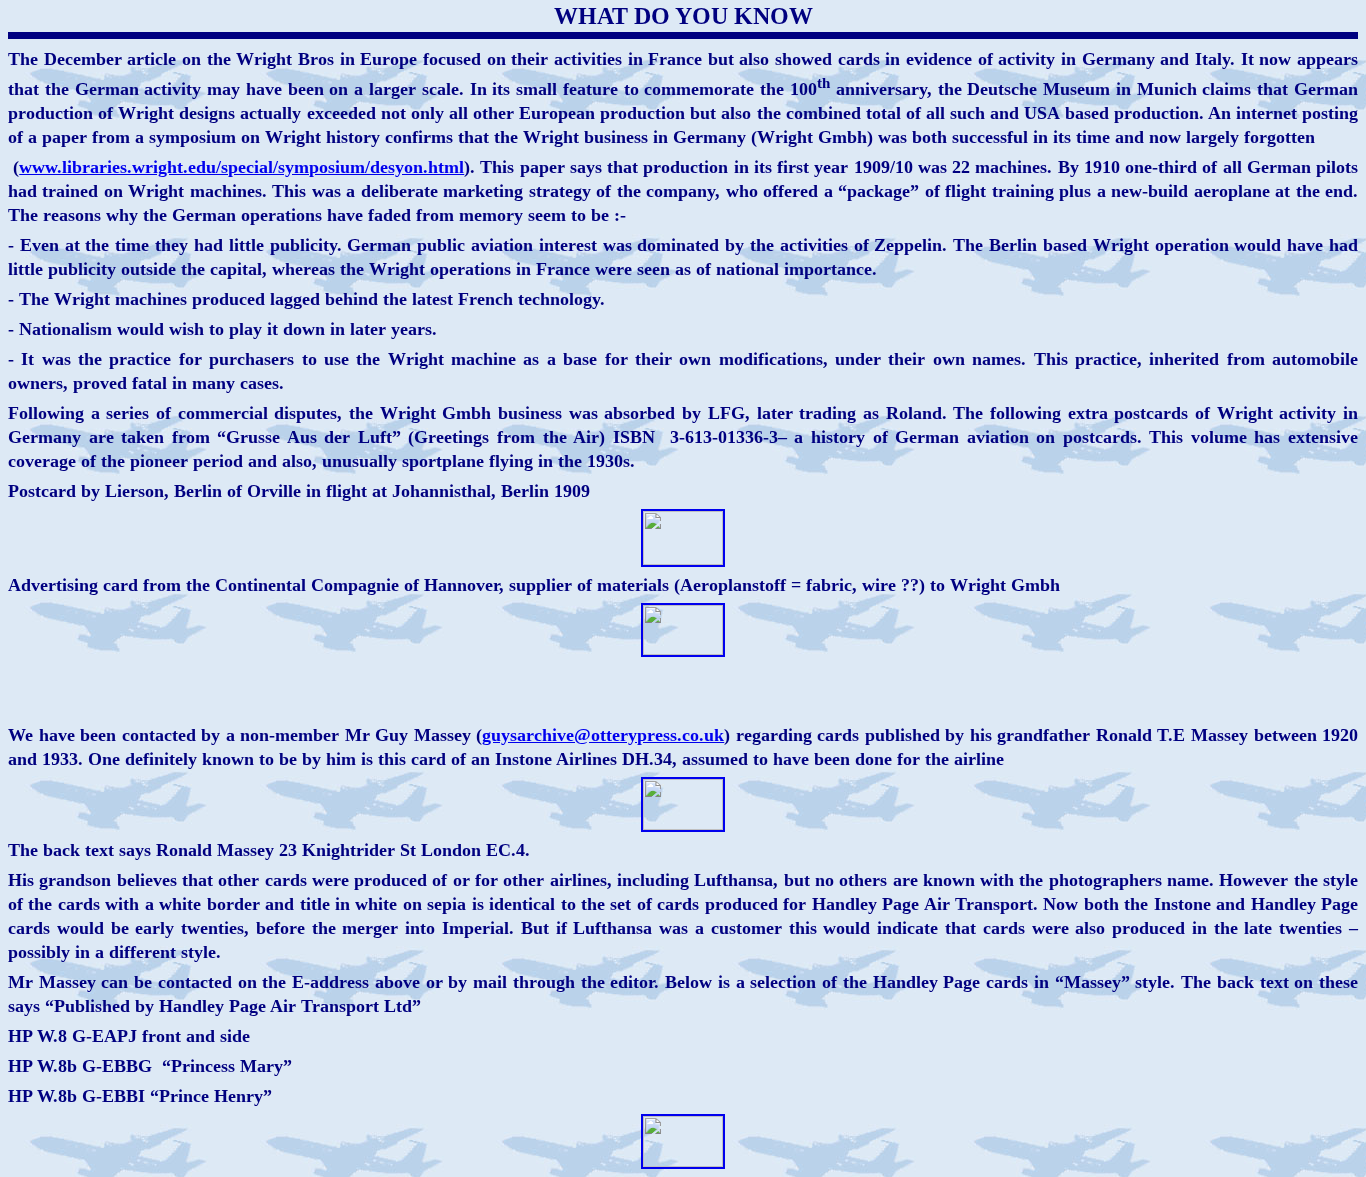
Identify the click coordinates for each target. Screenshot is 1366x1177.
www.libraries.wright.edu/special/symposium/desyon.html (241, 167)
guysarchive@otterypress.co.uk (603, 735)
